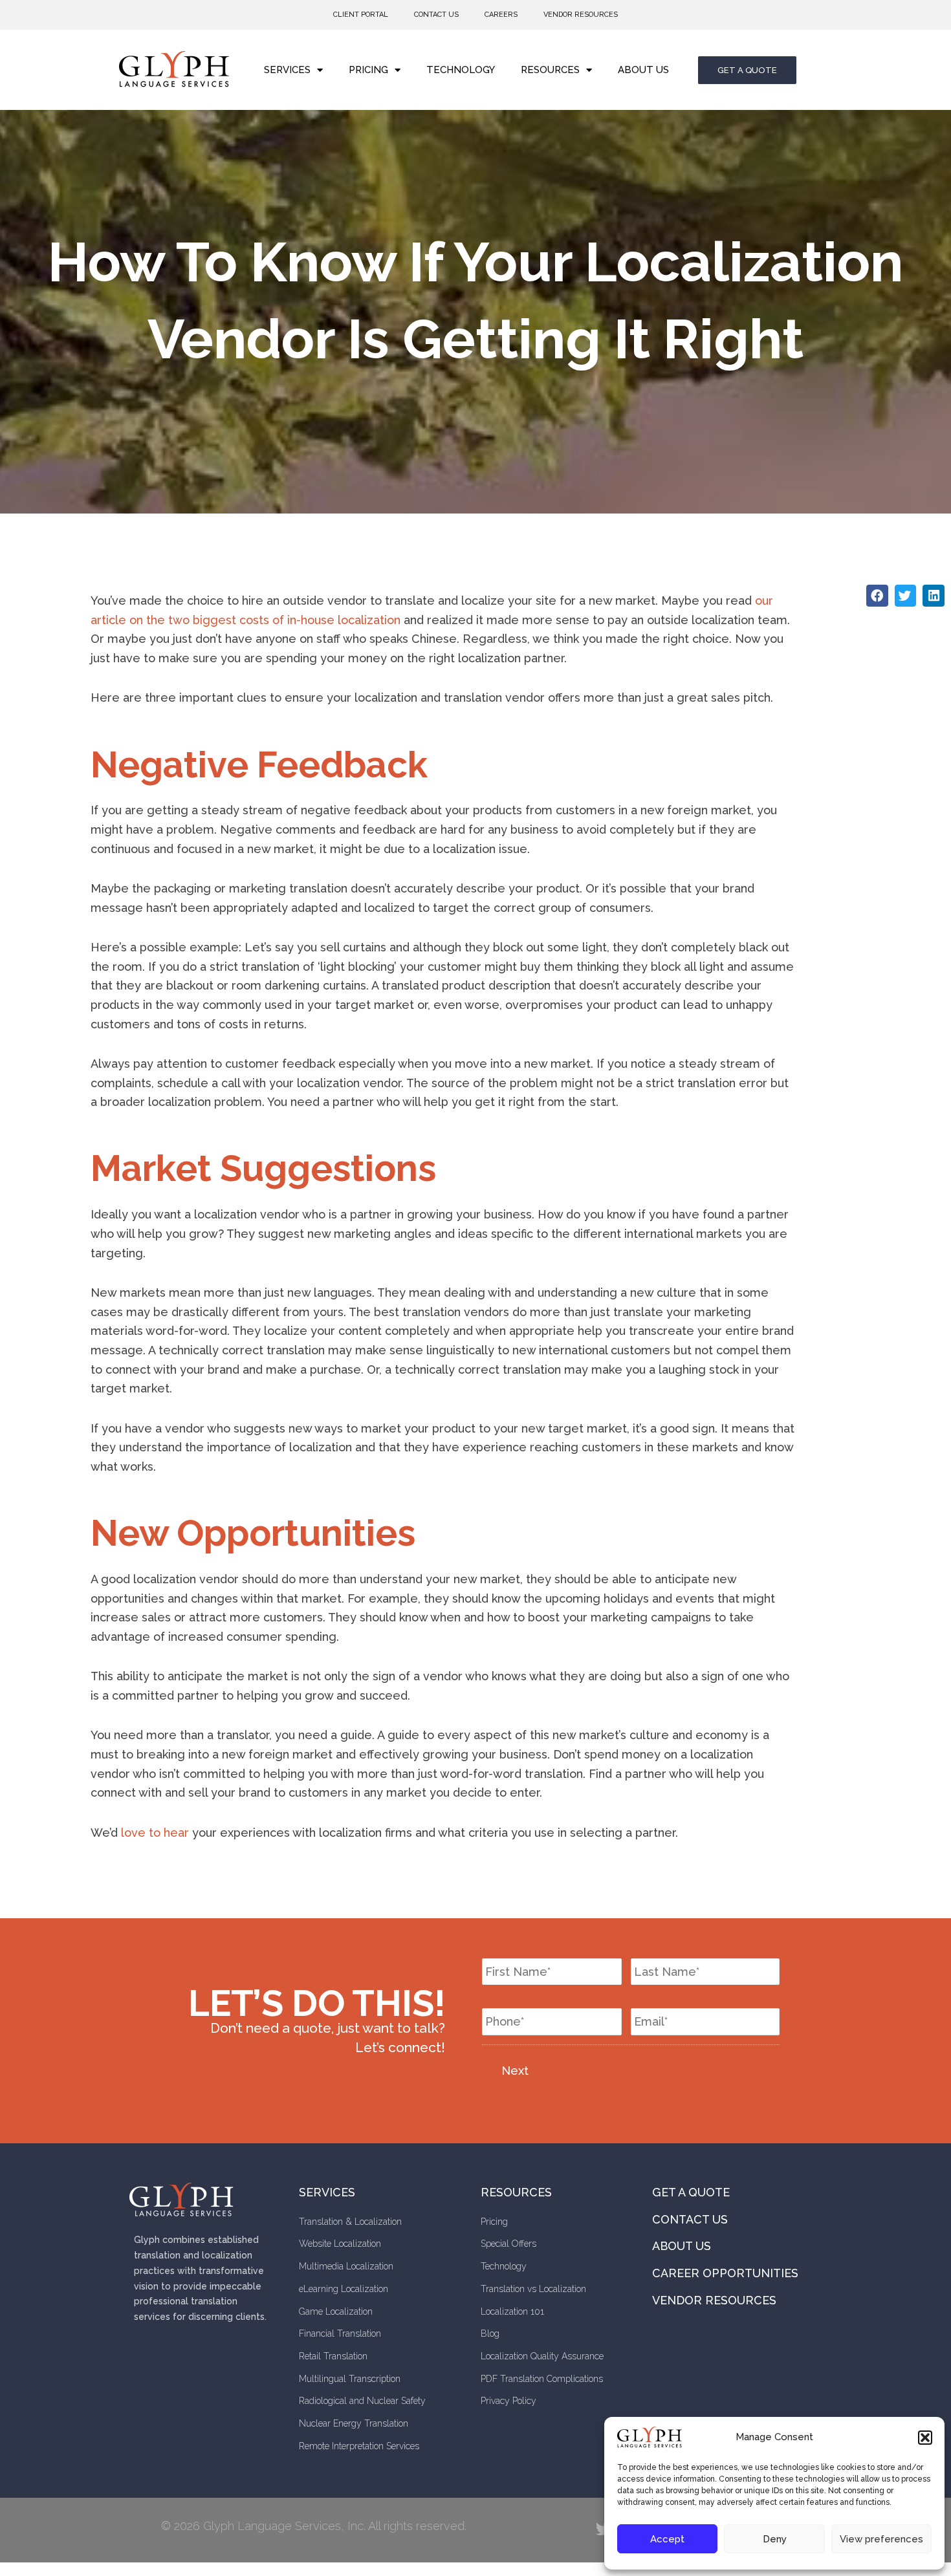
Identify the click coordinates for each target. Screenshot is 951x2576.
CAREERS (501, 15)
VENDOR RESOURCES (581, 15)
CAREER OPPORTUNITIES (725, 2273)
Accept (667, 2539)
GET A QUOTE (691, 2192)
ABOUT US (643, 70)
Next (515, 2071)
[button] (925, 2438)
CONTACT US (436, 15)
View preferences (881, 2539)
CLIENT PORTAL (361, 15)
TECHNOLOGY (461, 70)
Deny (775, 2539)
